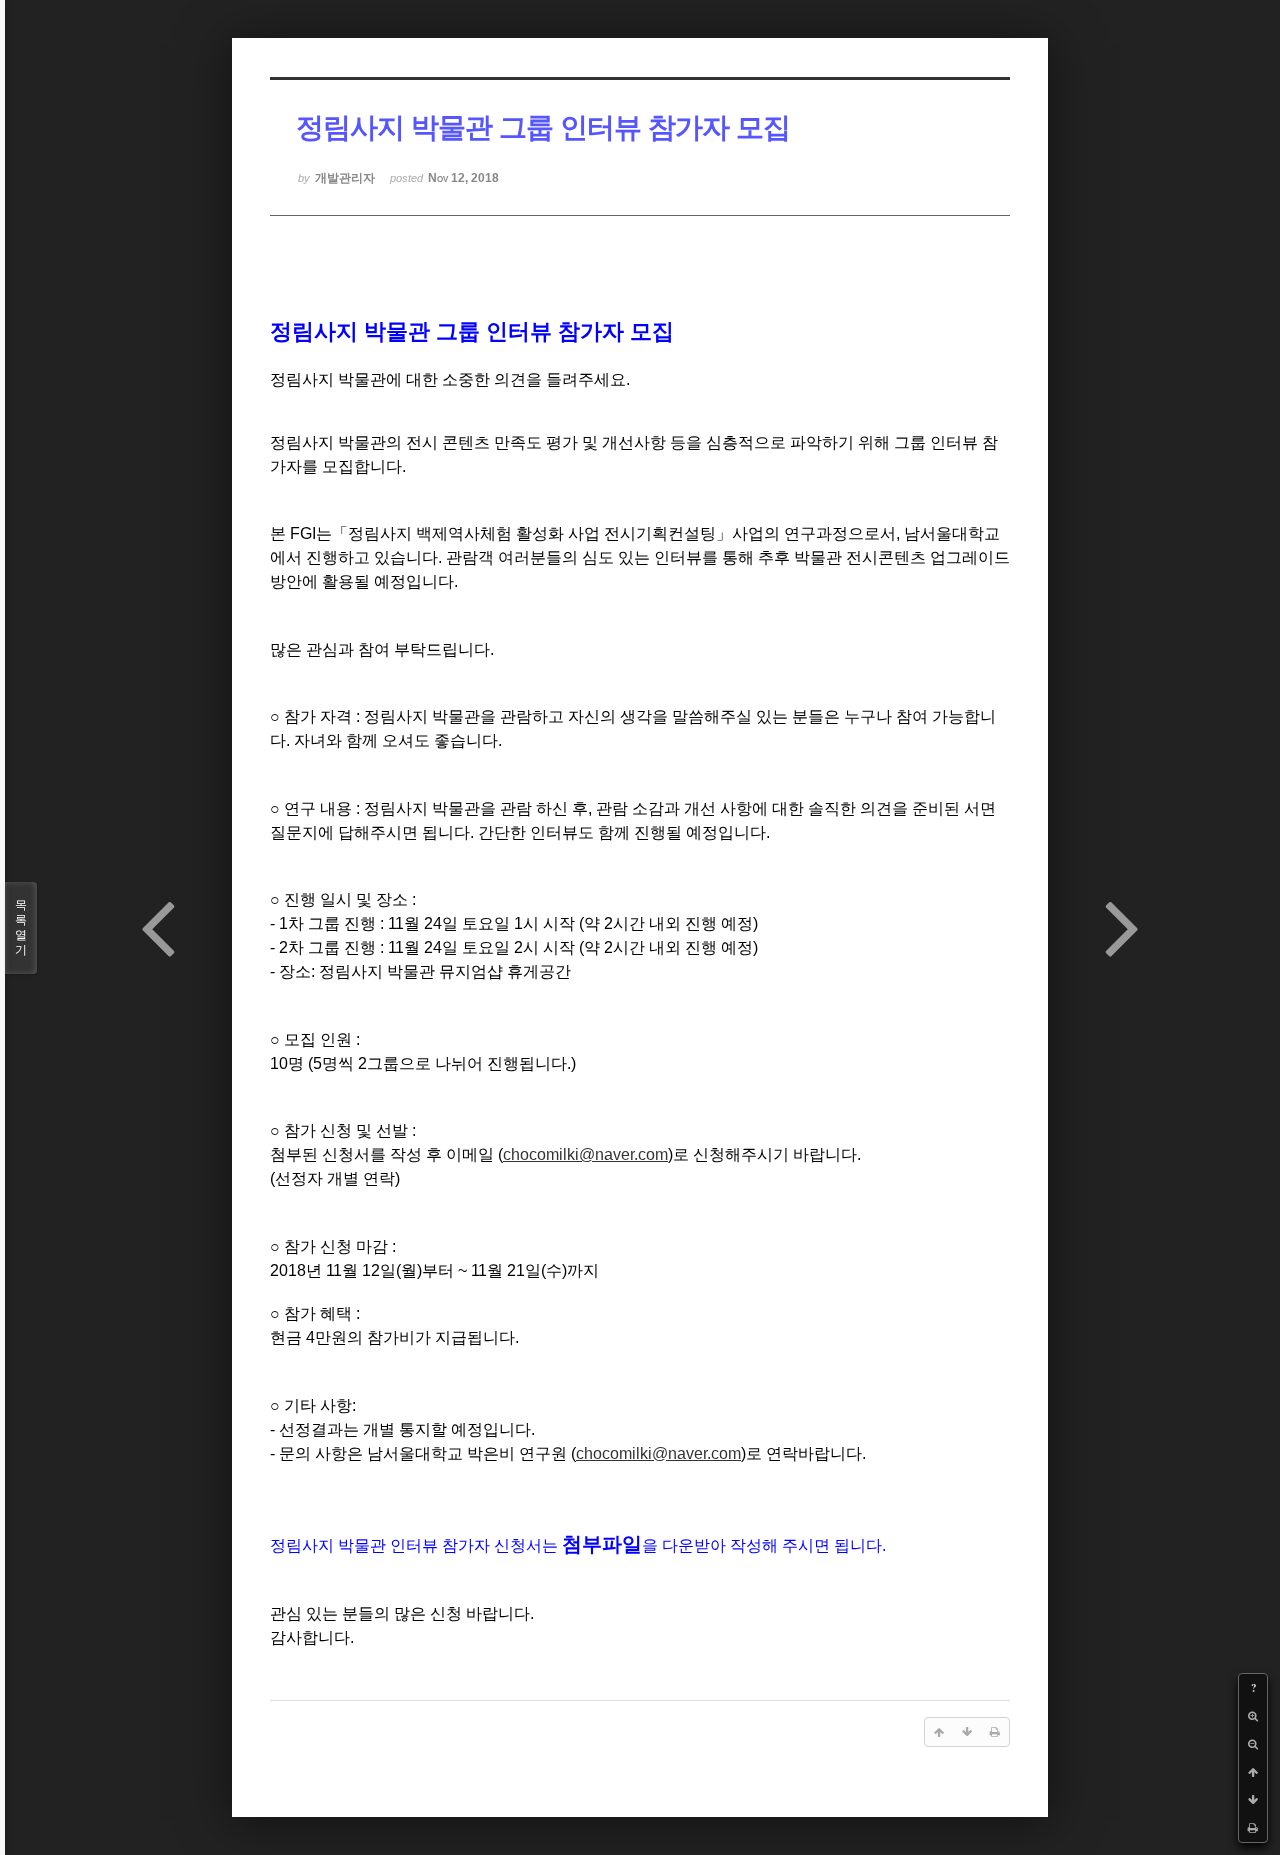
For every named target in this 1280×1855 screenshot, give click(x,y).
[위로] (1253, 1772)
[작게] (1253, 1744)
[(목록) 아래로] (1253, 1800)
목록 (21, 927)
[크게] (1253, 1716)
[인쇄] (1253, 1828)
